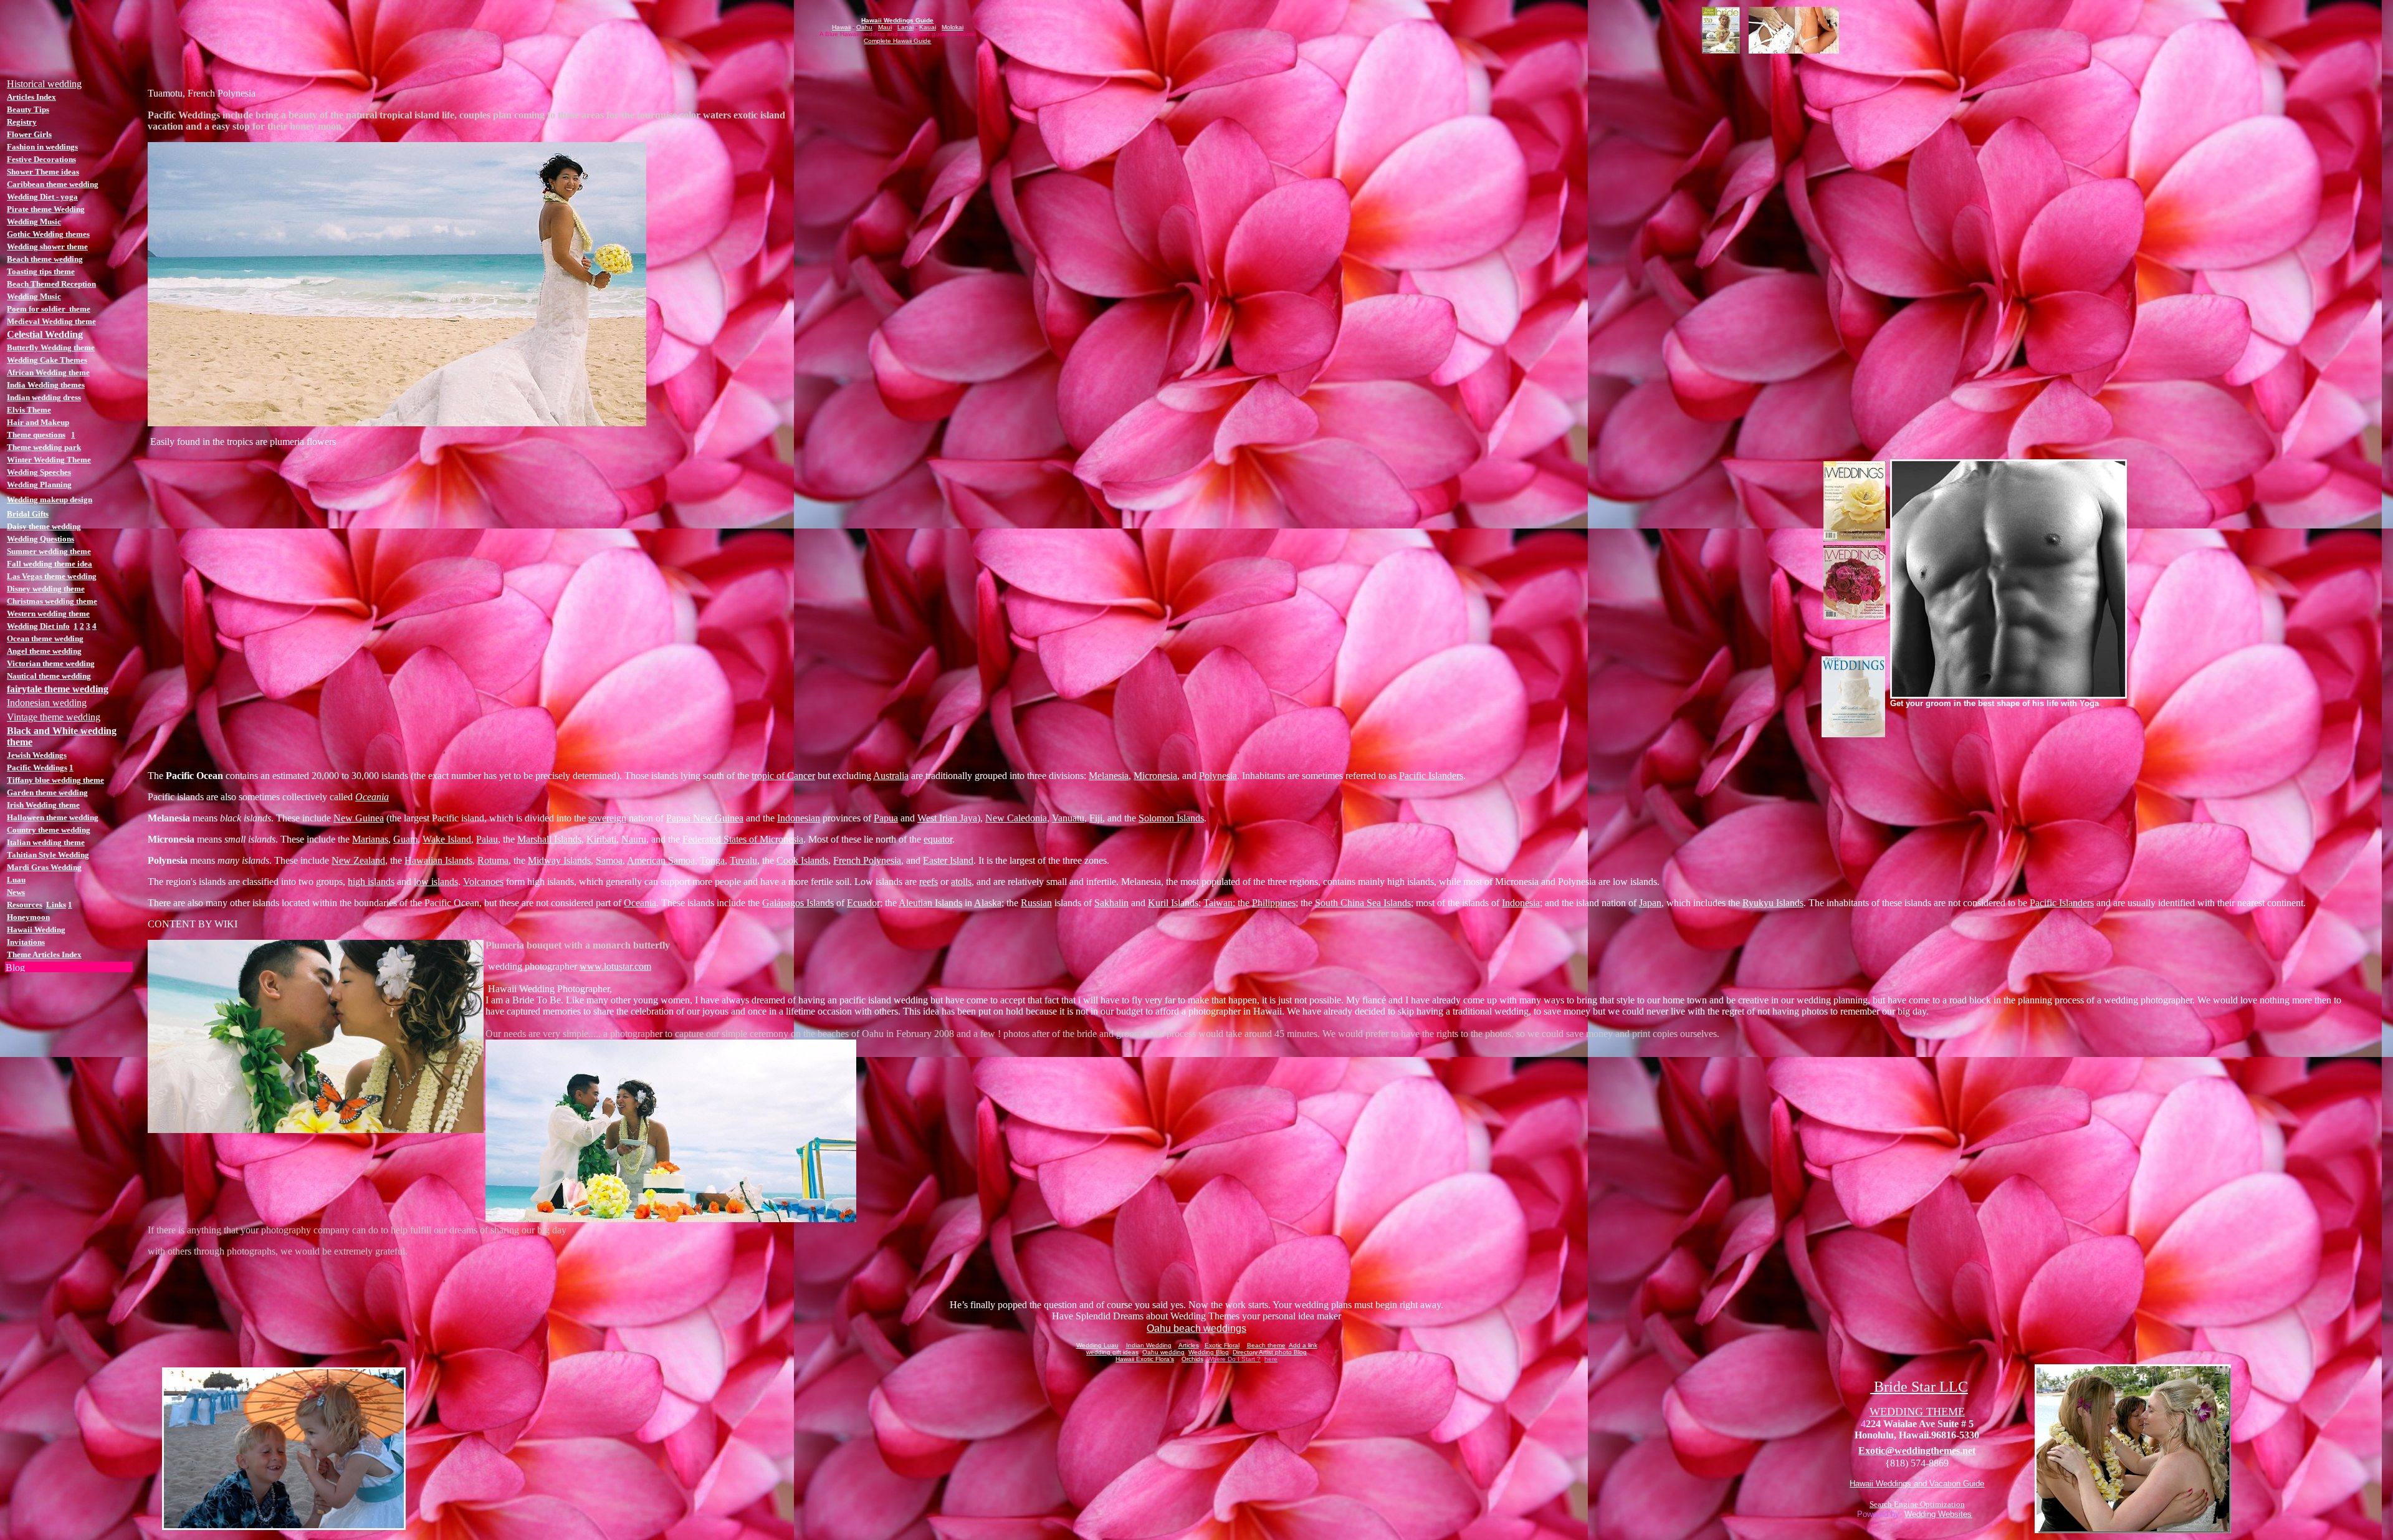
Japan (1650, 903)
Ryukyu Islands (1773, 903)
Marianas (370, 839)
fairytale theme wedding (58, 689)
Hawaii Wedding (36, 930)
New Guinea (359, 818)
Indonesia (1521, 903)
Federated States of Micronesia (743, 839)
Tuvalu (743, 860)
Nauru (634, 839)
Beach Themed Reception (51, 284)
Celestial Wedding (45, 334)
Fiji (1096, 818)
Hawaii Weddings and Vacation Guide (1917, 1484)
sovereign (607, 818)
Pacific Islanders (1431, 776)
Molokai (953, 27)
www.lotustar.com (615, 966)
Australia (891, 776)
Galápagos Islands (798, 903)
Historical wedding (44, 84)
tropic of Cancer (783, 776)
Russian (1036, 903)
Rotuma (493, 860)
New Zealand (358, 860)
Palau (487, 839)
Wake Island (447, 839)
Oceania (372, 797)
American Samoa (661, 860)
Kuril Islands (1173, 903)
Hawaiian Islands (438, 860)
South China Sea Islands (1363, 903)
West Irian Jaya (947, 818)
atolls (961, 882)
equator (938, 839)
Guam (405, 839)
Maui (885, 27)
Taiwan (1218, 903)
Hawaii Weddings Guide (897, 20)
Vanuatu (1068, 818)
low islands (436, 882)
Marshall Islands (549, 839)
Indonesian (799, 818)
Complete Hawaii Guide (897, 41)
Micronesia (1155, 776)
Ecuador (863, 903)
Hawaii (841, 27)
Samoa (609, 860)
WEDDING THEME (1917, 1412)
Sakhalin (1111, 903)
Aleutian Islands (930, 903)
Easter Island (948, 860)
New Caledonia (1016, 818)
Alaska (988, 903)
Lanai (905, 27)
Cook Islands (802, 860)
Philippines (1274, 903)
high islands (371, 882)
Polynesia (1218, 776)
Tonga (712, 860)
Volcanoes (483, 882)
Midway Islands (559, 860)
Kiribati (601, 839)
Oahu (864, 27)
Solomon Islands (1171, 818)
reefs (929, 882)
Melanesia (1109, 776)
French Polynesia (867, 860)
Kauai (928, 27)
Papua (886, 818)
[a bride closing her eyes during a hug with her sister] (2133, 1530)
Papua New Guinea (705, 818)
